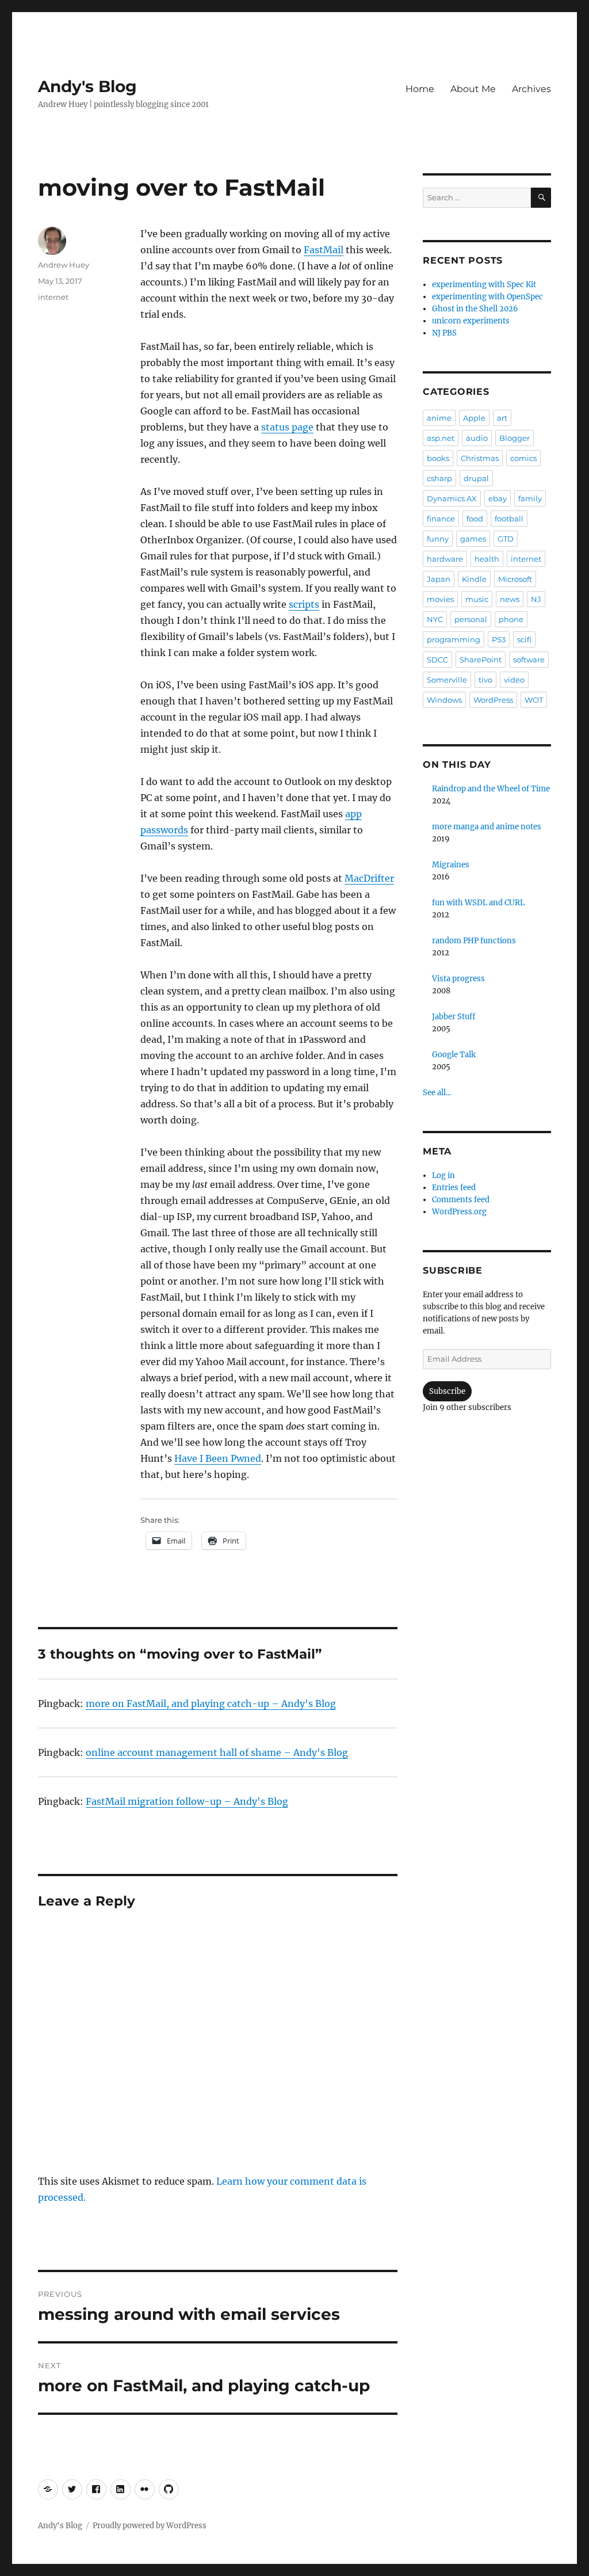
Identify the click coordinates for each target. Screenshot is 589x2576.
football (509, 519)
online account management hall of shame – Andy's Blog (217, 1752)
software (529, 660)
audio (477, 438)
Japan (439, 579)
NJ (536, 599)
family (530, 498)
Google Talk (454, 1055)
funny (438, 539)
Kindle (474, 579)
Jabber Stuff (454, 1017)
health (487, 559)
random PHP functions (474, 941)
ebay (498, 498)
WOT (534, 700)
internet (53, 297)
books (438, 458)
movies (440, 599)
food (475, 519)
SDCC (437, 660)
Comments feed (461, 1200)
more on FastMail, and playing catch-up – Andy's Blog (211, 1704)
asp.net (441, 438)
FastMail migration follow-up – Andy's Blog (187, 1801)
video (514, 680)
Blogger (515, 438)
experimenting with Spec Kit (484, 285)
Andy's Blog (87, 86)
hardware (445, 559)
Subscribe (447, 1391)
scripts (304, 604)
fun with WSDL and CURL (478, 903)
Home (420, 89)
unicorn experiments (471, 321)
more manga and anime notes (487, 827)
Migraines (451, 865)
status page (287, 427)
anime (439, 418)
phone (511, 619)
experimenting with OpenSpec (487, 297)
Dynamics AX (452, 498)
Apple (474, 418)
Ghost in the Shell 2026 (475, 309)
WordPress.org (459, 1212)
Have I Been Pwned (218, 1458)
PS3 (499, 639)
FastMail (324, 250)
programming (454, 639)
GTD (506, 539)
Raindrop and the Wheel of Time (491, 789)
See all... (437, 1093)
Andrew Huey (64, 265)
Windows (444, 700)
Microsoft (515, 579)
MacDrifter (369, 878)
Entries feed (454, 1188)
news (510, 599)
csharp (439, 478)
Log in (443, 1175)
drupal (476, 478)
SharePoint (481, 660)
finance (441, 519)
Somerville (447, 680)
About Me (473, 89)
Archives (531, 89)
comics (523, 458)
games (473, 539)
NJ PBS (444, 333)
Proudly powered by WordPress (150, 2526)
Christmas (480, 458)
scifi (524, 639)
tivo (485, 680)
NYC (435, 619)
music (477, 599)
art (502, 418)
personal (471, 619)
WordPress (493, 700)
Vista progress (458, 979)
